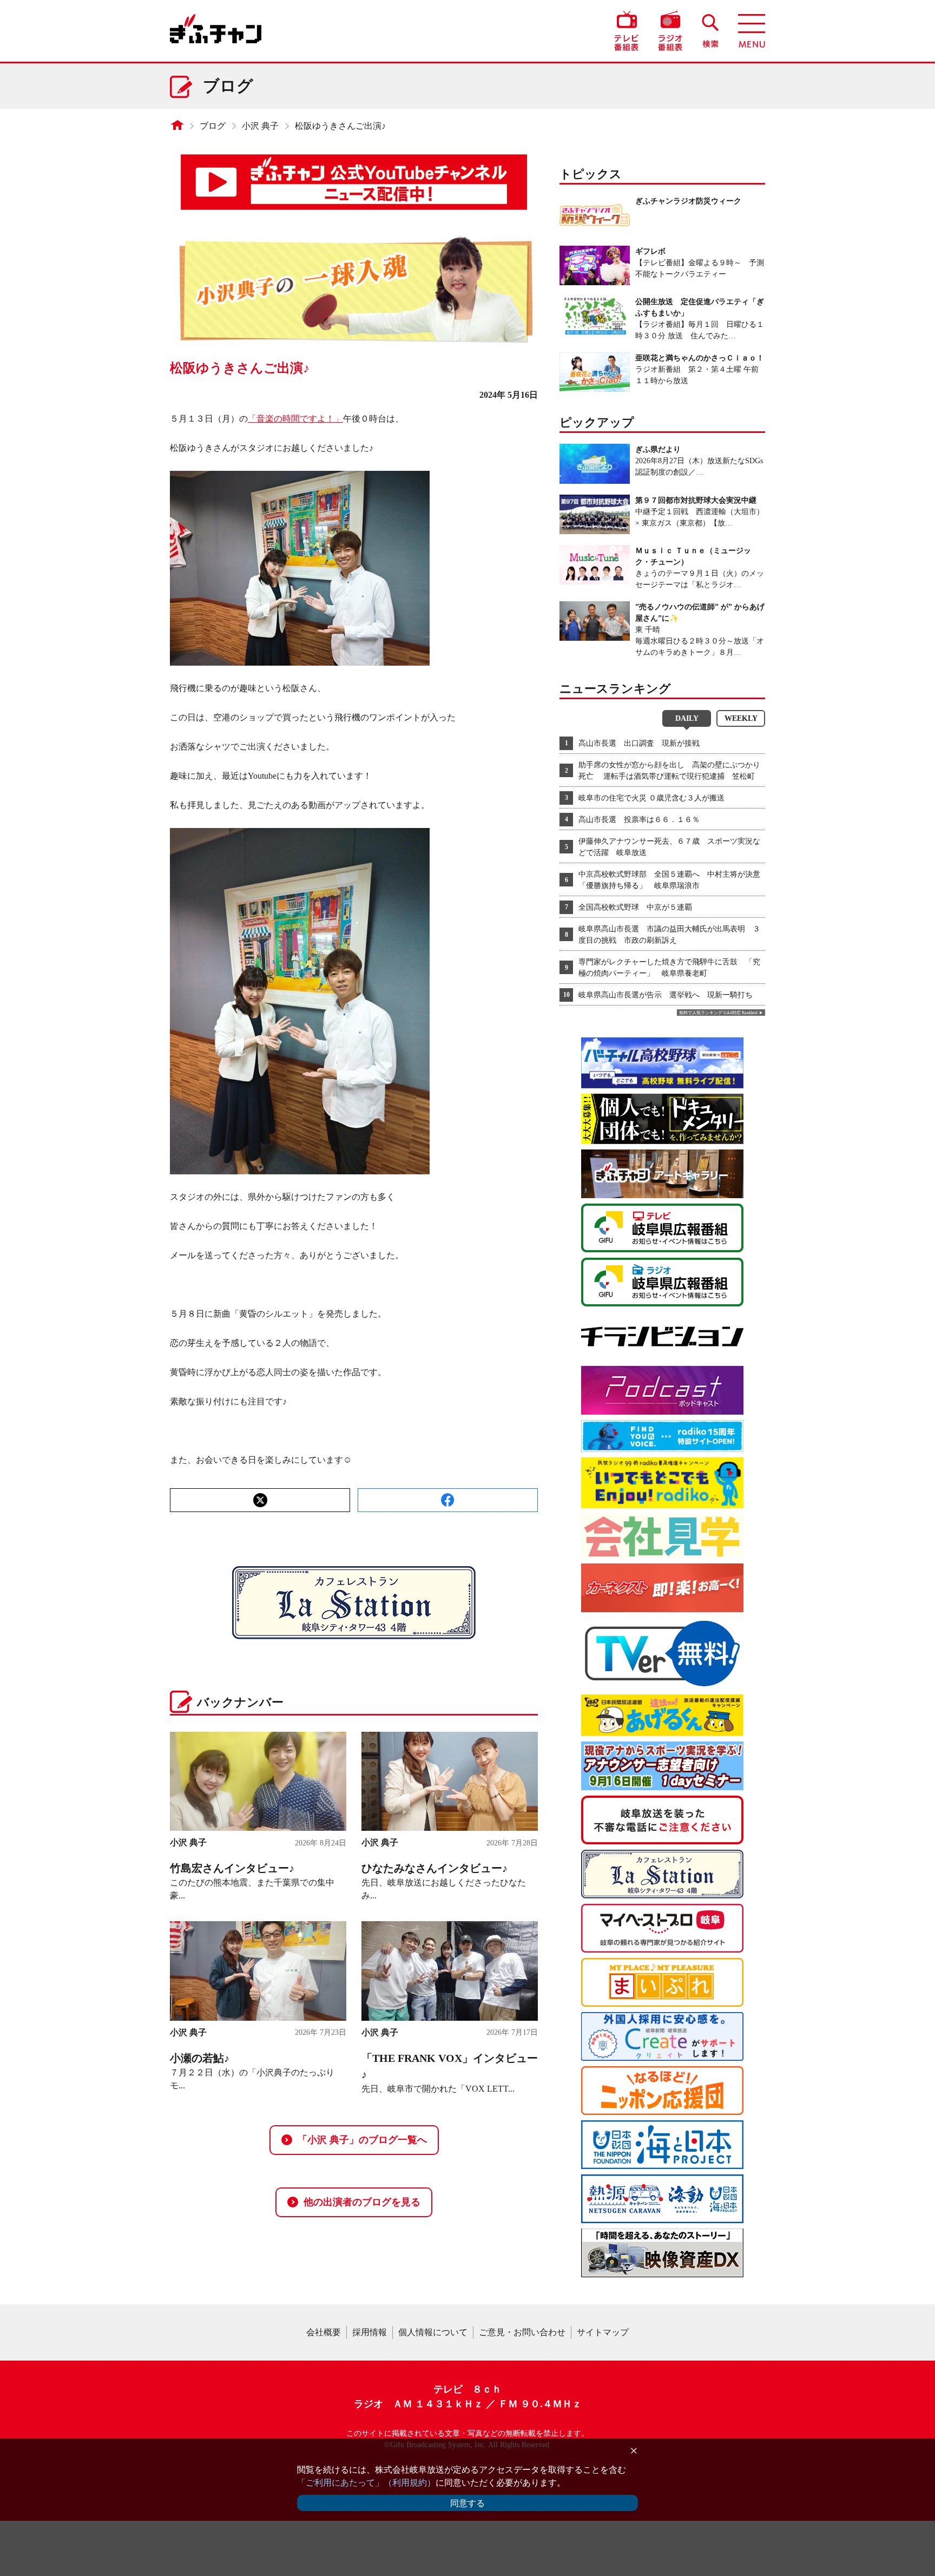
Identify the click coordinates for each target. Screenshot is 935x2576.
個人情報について (433, 2332)
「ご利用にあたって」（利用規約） (366, 2483)
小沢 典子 (260, 126)
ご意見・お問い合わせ (522, 2332)
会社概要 (324, 2332)
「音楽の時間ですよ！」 (295, 419)
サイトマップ (603, 2332)
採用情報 (370, 2332)
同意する (467, 2503)
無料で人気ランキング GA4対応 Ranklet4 (718, 1013)
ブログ (213, 126)
